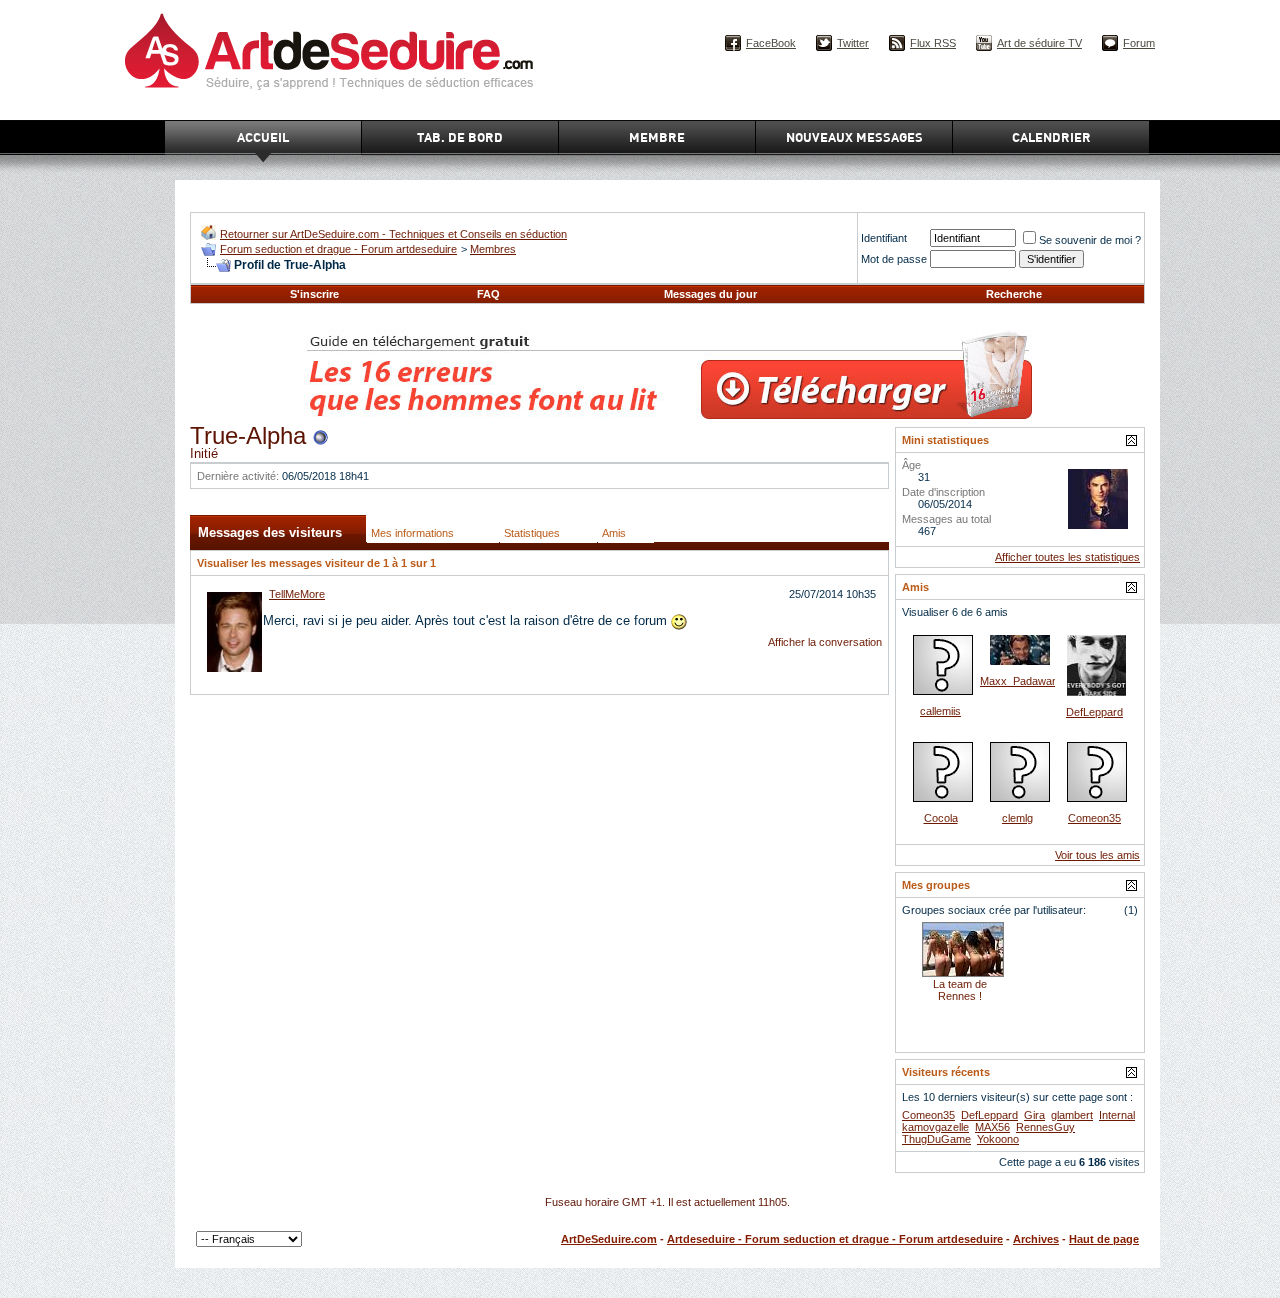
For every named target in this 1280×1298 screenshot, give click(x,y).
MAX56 (992, 1127)
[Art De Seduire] (208, 235)
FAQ (488, 294)
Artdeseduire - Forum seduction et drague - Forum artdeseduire (835, 1239)
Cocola (941, 818)
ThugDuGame (936, 1139)
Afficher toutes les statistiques (1067, 557)
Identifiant (884, 238)
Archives (1036, 1239)
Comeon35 (1094, 818)
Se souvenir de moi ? (1090, 240)
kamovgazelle (935, 1127)
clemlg (1017, 818)
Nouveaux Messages (854, 137)
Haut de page (1104, 1239)
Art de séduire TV (1039, 43)
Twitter (853, 43)
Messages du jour (710, 294)
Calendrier (1051, 137)
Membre (657, 137)
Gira (1034, 1115)
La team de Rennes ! (960, 990)
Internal (1117, 1115)
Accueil (263, 137)
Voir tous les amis (1097, 855)
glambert (1072, 1115)
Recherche (1014, 294)
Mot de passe (894, 259)
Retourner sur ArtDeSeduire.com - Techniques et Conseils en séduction (393, 234)
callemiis (940, 711)
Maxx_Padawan (1019, 681)
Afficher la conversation (825, 642)
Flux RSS (933, 43)
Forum (1139, 43)
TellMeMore (297, 594)
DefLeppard (1094, 712)
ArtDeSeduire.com (609, 1239)
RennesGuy (1045, 1127)
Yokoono (998, 1139)
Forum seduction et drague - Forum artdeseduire (338, 249)
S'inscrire (314, 294)
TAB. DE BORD (460, 137)
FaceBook (771, 43)
